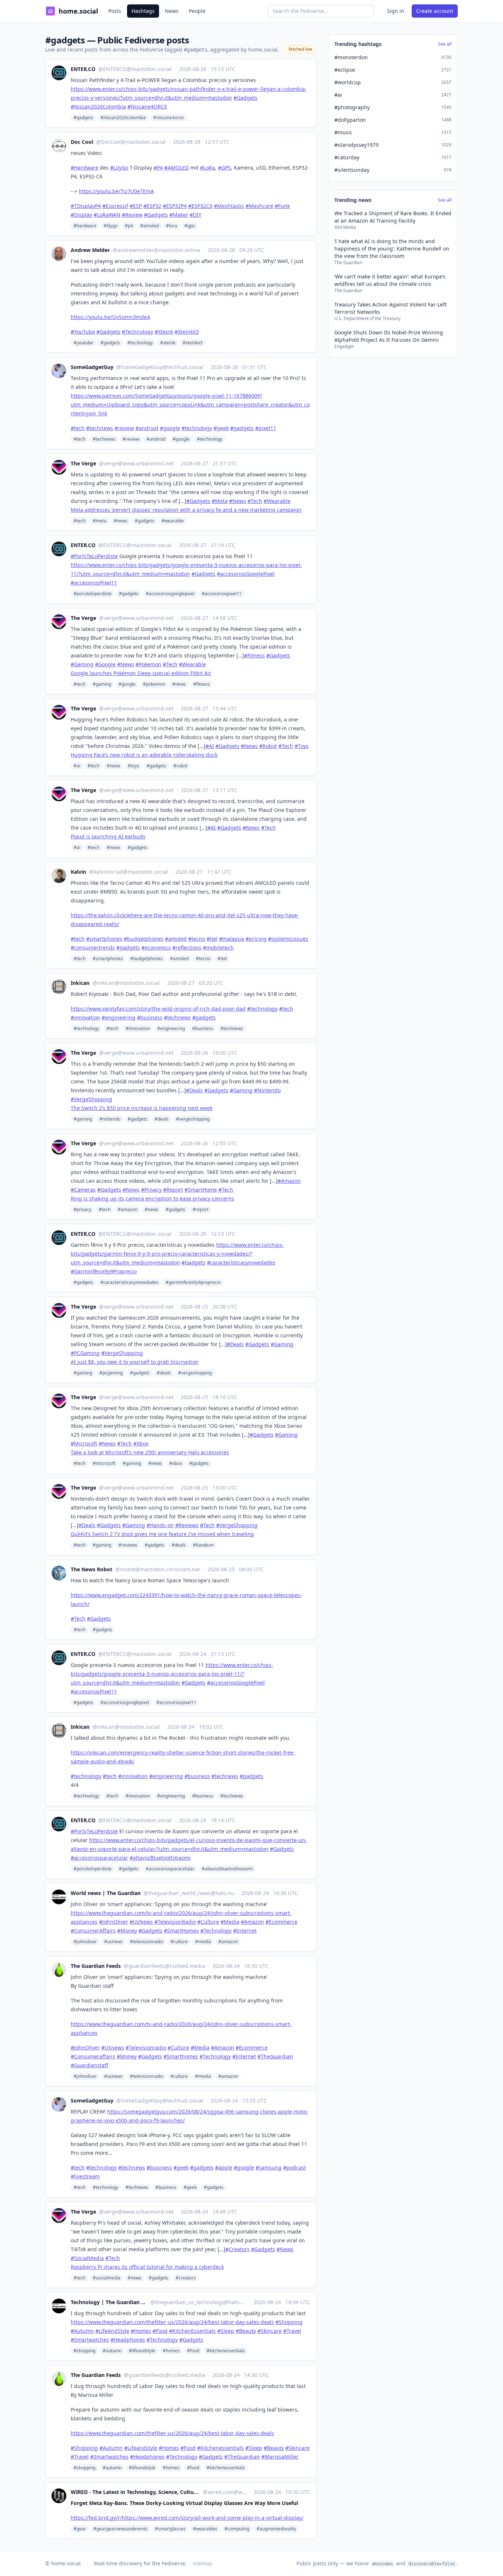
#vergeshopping (193, 1119)
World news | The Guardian (106, 1893)
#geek (190, 2187)
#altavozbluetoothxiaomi (227, 1869)
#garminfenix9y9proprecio (193, 1282)
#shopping (85, 2351)
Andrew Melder (90, 250)
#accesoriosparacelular (170, 1869)
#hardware (85, 226)
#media (203, 1942)
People (197, 11)
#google (181, 439)
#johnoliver (85, 1942)
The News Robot (92, 1569)
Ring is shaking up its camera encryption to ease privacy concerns (152, 1198)
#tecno (203, 959)
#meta (100, 521)
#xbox (176, 1463)
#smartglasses (170, 2529)
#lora (172, 226)
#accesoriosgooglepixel (170, 594)
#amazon (128, 1209)
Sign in (396, 11)
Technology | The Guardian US (109, 2302)
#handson (203, 1545)
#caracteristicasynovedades (129, 1282)
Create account (435, 11)
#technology (140, 343)
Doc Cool (82, 142)
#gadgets (83, 118)
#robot (180, 766)
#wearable (173, 521)
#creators (186, 2278)
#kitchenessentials (226, 2351)
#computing (237, 2529)
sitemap (203, 2563)
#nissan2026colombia (123, 118)
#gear (80, 2529)
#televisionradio (147, 1942)
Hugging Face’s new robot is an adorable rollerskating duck (144, 755)
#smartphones (108, 959)
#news (121, 521)
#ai (77, 766)
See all (445, 44)
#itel (222, 959)
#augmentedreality (276, 2529)
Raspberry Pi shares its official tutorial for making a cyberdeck (147, 2267)
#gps (190, 226)
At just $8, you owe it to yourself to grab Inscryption (135, 1362)
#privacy (82, 1209)
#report (201, 1209)
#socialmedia (107, 2278)
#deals (162, 1119)
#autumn (112, 2351)
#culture (179, 1942)
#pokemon (154, 684)
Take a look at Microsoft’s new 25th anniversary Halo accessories (150, 1452)
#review (131, 439)
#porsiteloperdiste (93, 594)
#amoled (150, 226)
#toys (133, 766)
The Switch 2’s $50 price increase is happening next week (142, 1108)
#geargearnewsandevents (121, 2529)
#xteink (168, 343)
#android (156, 439)
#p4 (129, 226)
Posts (115, 11)
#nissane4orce (168, 118)
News (172, 11)
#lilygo (111, 226)
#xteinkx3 (193, 343)
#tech (80, 439)
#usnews (113, 1942)
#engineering (171, 1028)
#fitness (202, 684)
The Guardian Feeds (96, 1966)
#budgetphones (147, 959)
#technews (104, 439)
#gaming (102, 684)
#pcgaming (111, 1373)
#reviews (128, 1545)
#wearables (205, 2529)
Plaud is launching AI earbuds (108, 836)
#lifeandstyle (142, 2351)
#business (203, 1028)
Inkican (80, 983)
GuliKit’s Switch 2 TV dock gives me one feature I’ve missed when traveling (162, 1534)
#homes (171, 2351)
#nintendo (110, 1119)
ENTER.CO (83, 69)
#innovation (138, 1028)
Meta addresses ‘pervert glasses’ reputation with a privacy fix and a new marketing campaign (186, 510)
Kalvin (78, 872)
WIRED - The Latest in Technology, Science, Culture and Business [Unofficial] (135, 2492)
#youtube (83, 343)
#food (193, 2351)
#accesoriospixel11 (222, 594)
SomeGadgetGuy (92, 367)
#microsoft (104, 1463)
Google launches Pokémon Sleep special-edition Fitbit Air (141, 673)
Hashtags (143, 11)
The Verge (83, 463)
